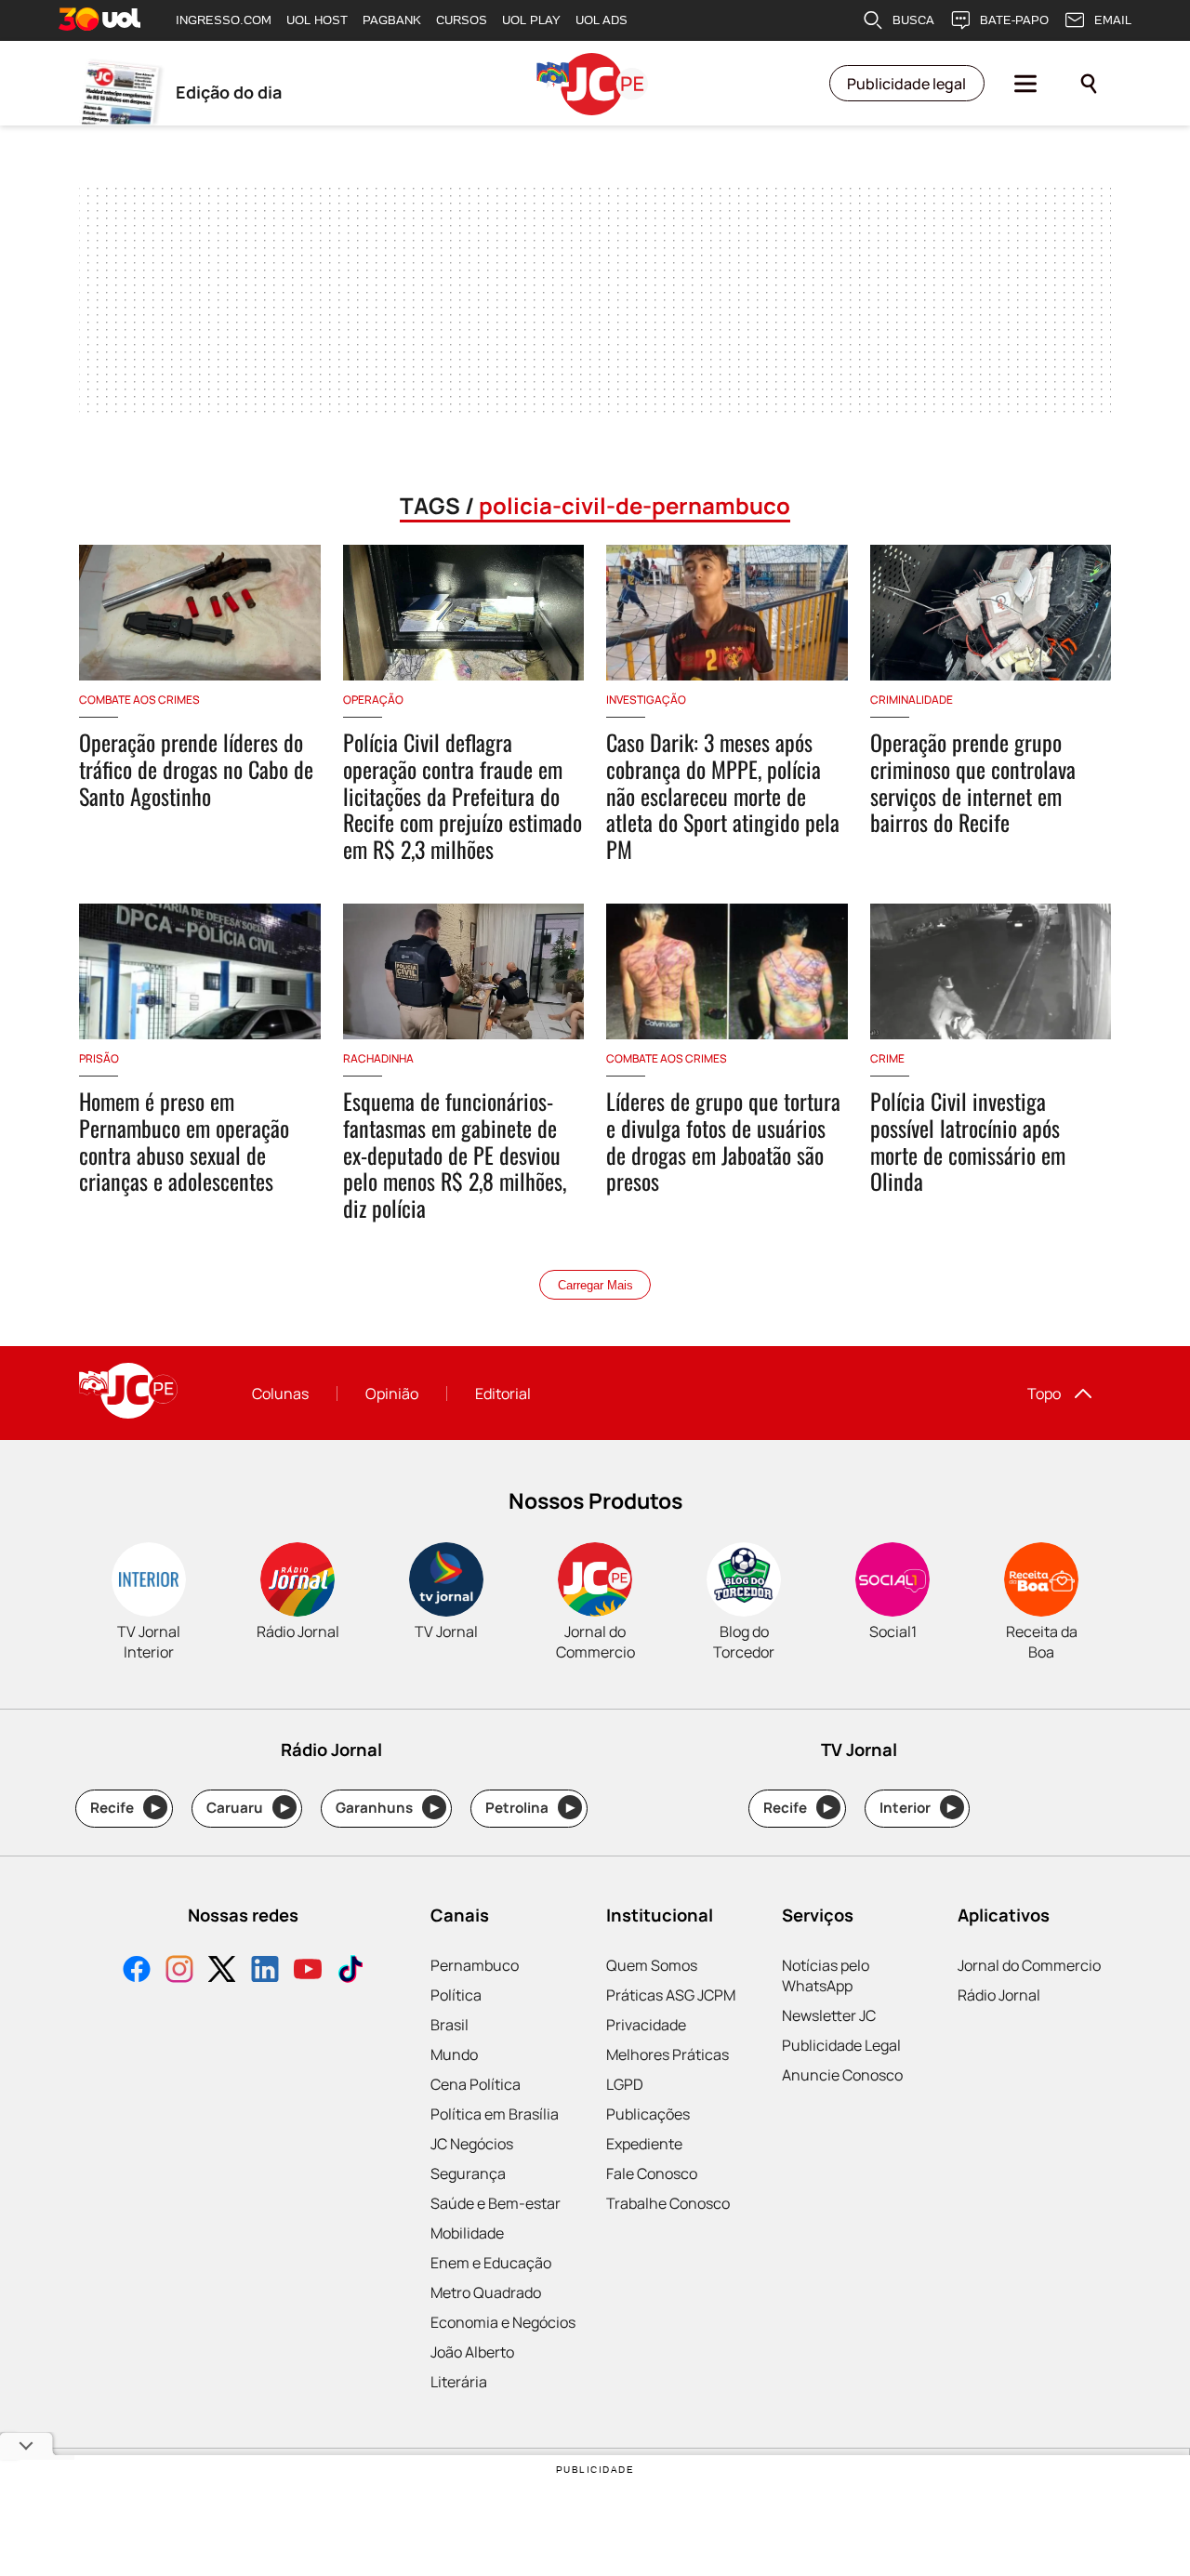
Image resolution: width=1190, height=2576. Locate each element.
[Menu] (1025, 84)
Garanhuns (387, 1808)
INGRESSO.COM (224, 20)
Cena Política (476, 2084)
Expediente (644, 2144)
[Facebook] (137, 1971)
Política (456, 1995)
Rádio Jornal (999, 1995)
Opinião (392, 1394)
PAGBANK (392, 20)
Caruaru (248, 1808)
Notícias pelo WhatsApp (826, 1975)
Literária (459, 2382)
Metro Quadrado (486, 2292)
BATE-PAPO (1014, 20)
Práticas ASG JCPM (671, 1995)
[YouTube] (308, 1971)
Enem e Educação (491, 2263)
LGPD (625, 2084)
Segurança (468, 2173)
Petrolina (530, 1808)
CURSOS (462, 20)
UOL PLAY (531, 20)
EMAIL (1113, 20)
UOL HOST (317, 20)
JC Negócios (472, 2144)
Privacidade (646, 2025)
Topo (1044, 1394)
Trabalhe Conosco (668, 2203)
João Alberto (472, 2352)
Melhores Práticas (668, 2054)
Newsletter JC (829, 2015)
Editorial (503, 1394)
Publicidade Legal (841, 2045)
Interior (918, 1808)
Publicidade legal (906, 84)
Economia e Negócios (503, 2322)
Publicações (648, 2114)
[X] (222, 1971)
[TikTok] (350, 1971)
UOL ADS (602, 20)
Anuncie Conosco (842, 2075)
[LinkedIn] (265, 1971)
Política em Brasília (495, 2114)
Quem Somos (652, 1965)
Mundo (454, 2054)
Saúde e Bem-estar (496, 2203)
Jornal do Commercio (1029, 1965)
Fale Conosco (652, 2173)
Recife (125, 1808)
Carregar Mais (595, 1285)
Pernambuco (475, 1965)
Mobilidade (467, 2233)
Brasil (450, 2025)
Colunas (280, 1394)
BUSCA (913, 20)
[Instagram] (179, 1971)
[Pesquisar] (1089, 84)
